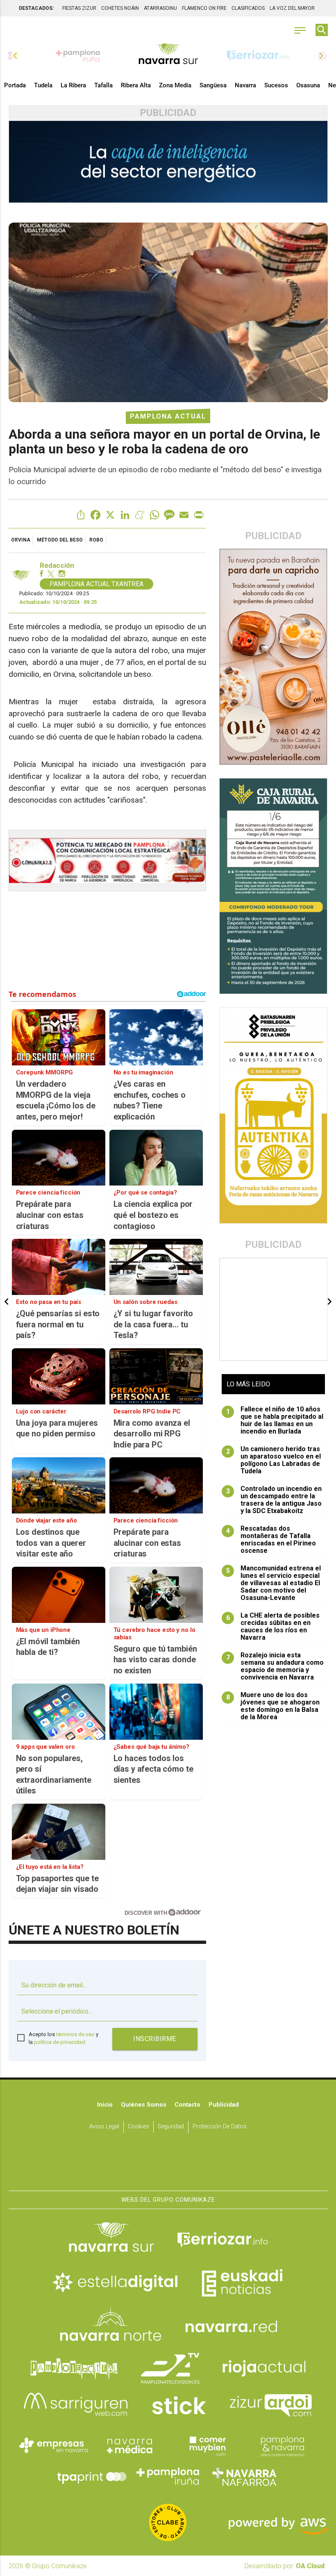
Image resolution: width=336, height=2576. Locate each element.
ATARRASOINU (160, 8)
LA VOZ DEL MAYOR (292, 8)
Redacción (57, 565)
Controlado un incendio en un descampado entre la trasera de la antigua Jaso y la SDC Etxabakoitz (274, 1500)
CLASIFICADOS (248, 8)
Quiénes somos (144, 2105)
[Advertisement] (274, 1309)
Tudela (43, 85)
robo (96, 540)
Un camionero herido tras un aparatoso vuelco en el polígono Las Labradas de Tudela (274, 1460)
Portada (15, 85)
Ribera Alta (136, 85)
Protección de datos (220, 2127)
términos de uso (75, 2034)
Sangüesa (213, 85)
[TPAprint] (92, 2476)
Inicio (105, 2105)
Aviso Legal (104, 2127)
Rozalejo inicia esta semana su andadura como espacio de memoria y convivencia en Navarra (275, 1666)
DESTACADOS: (36, 8)
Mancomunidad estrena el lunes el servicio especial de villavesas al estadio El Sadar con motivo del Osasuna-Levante (274, 1583)
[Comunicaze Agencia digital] (168, 2165)
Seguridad (171, 2127)
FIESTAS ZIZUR (79, 8)
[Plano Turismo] (282, 2445)
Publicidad (224, 2105)
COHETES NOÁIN (120, 8)
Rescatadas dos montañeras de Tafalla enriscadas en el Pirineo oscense (271, 1540)
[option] (168, 56)
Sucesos (276, 85)
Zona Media (175, 85)
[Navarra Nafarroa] (244, 2476)
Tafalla (103, 85)
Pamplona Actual (168, 416)
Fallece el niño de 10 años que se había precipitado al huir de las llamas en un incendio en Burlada (275, 1420)
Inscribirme (155, 2039)
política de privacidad (60, 2042)
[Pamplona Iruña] (168, 2476)
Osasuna (308, 85)
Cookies (138, 2127)
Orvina (21, 540)
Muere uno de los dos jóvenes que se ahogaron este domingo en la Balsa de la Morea (273, 1706)
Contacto (187, 2105)
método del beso (60, 540)
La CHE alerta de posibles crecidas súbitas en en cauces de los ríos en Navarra (273, 1627)
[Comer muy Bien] (206, 2445)
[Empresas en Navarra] (54, 2445)
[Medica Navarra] (130, 2445)
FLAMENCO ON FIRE (204, 8)
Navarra (245, 85)
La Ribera (73, 85)
